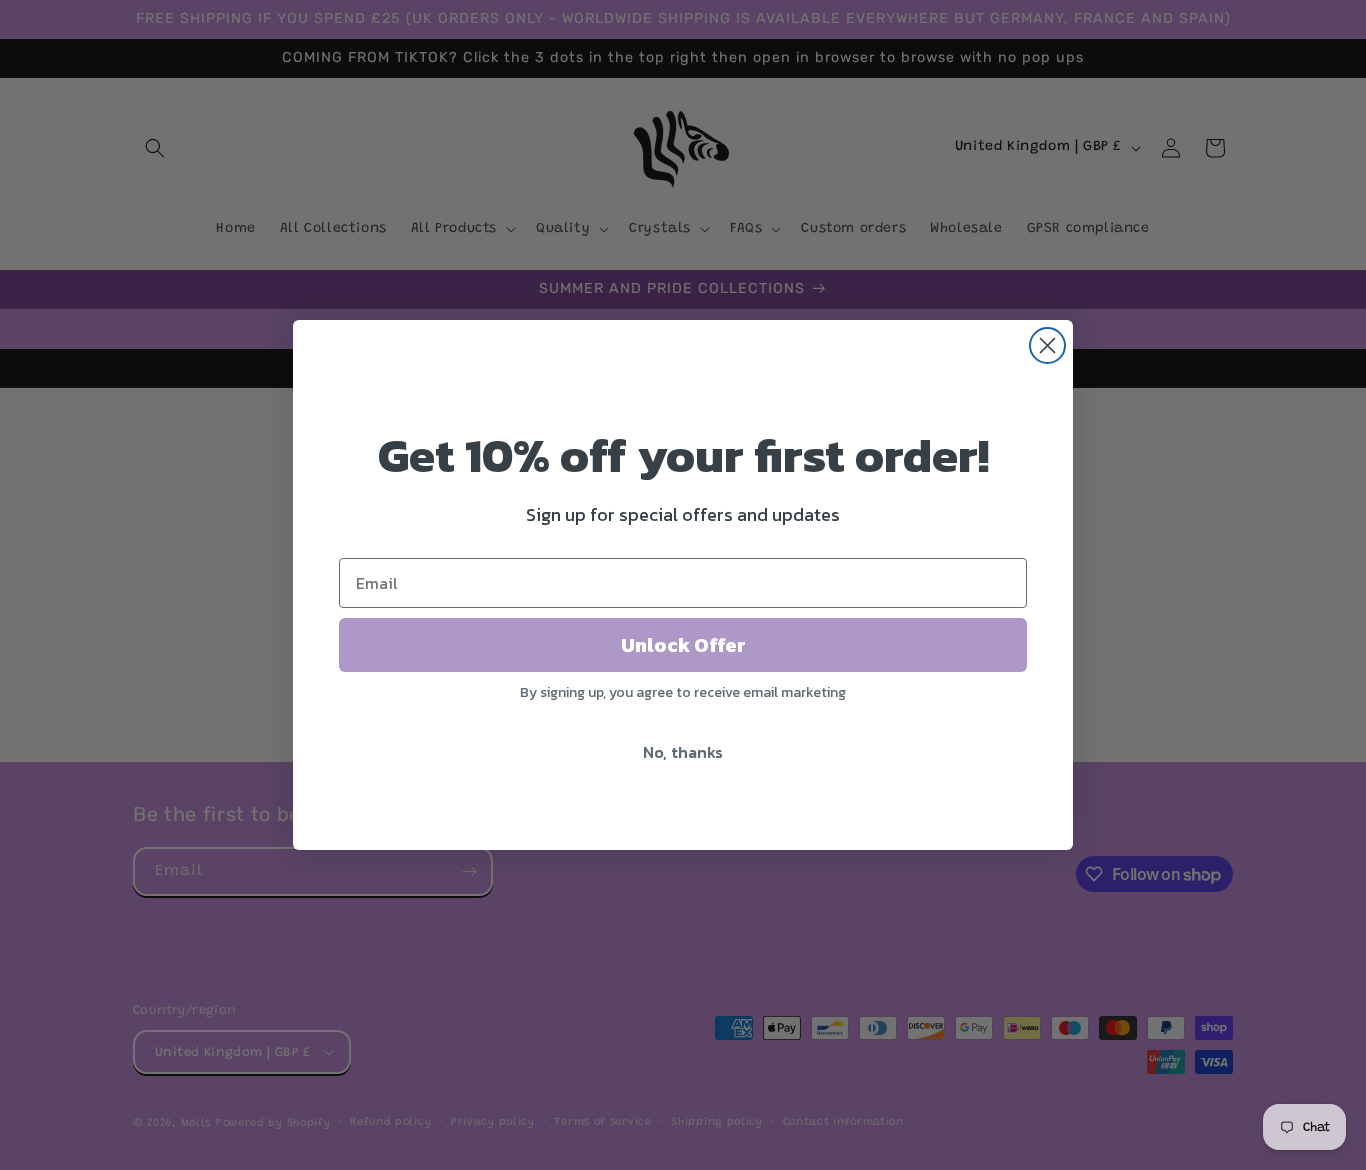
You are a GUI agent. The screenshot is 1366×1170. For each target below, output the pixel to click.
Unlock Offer (683, 645)
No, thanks (683, 752)
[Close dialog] (1047, 345)
